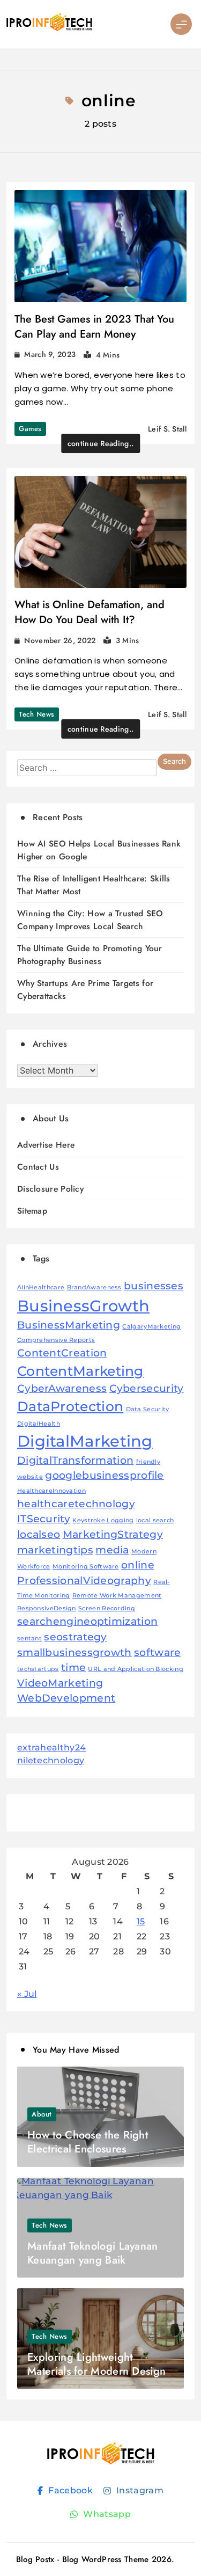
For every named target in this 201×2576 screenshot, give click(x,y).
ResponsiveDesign (47, 1608)
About (42, 2114)
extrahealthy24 (51, 1747)
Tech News (37, 714)
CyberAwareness (62, 1388)
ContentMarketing (80, 1371)
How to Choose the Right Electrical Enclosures (88, 2142)
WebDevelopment (66, 1698)
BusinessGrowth (83, 1306)
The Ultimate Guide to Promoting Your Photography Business (90, 955)
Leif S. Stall (167, 429)
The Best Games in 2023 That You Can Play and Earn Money (94, 327)
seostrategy (75, 1637)
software (157, 1652)
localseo (39, 1534)
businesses (154, 1286)
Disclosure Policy (50, 1189)
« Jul (27, 1994)
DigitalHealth (39, 1424)
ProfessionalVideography (84, 1581)
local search (155, 1520)
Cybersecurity (147, 1388)
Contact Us (38, 1167)
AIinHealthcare (41, 1287)
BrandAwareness (94, 1287)
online (138, 1565)
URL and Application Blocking (135, 1669)
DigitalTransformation (75, 1460)
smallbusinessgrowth (75, 1652)
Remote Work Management (117, 1596)
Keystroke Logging (103, 1520)
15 (141, 1921)
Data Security (148, 1409)
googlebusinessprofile (104, 1475)
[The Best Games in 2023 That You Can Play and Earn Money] (100, 246)
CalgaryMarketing (151, 1327)
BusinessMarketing (69, 1325)
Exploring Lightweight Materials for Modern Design (96, 2364)
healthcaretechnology (76, 1504)
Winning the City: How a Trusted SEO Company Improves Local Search (90, 920)
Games (30, 429)
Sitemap (32, 1211)
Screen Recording (107, 1608)
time (73, 1668)
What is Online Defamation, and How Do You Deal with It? (90, 612)
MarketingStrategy (113, 1534)
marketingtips (55, 1550)
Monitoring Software (86, 1567)
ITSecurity (44, 1519)
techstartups (38, 1669)
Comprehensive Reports (56, 1340)
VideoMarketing (60, 1683)
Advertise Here (46, 1145)
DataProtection (70, 1406)
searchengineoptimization (87, 1621)
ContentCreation (62, 1353)
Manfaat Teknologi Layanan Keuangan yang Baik (93, 2253)
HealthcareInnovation (51, 1491)
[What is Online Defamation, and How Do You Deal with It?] (100, 532)
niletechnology (51, 1760)
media (112, 1550)
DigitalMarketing (85, 1441)
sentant (29, 1639)
